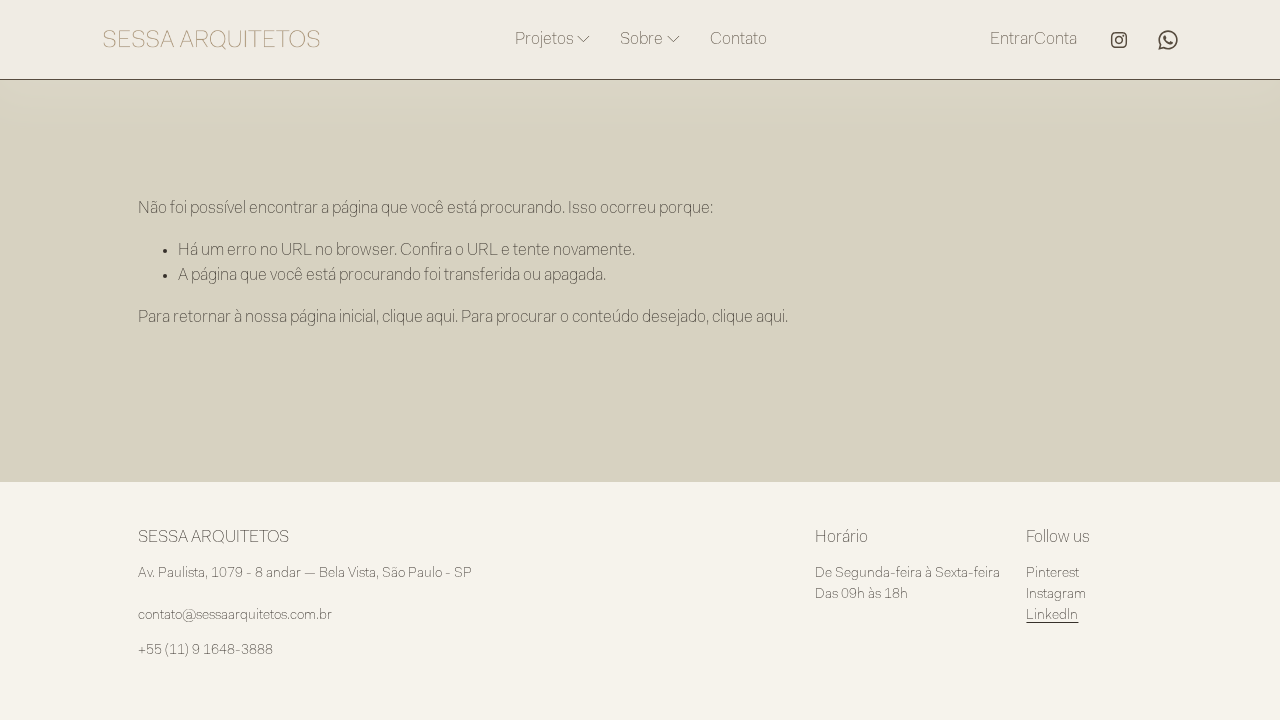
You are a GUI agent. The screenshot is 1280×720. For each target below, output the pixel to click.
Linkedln (1052, 616)
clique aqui (418, 317)
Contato (738, 39)
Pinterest (1052, 574)
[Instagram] (1119, 40)
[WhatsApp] (1168, 40)
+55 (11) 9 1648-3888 (205, 651)
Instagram (1056, 595)
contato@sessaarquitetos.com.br (235, 616)
